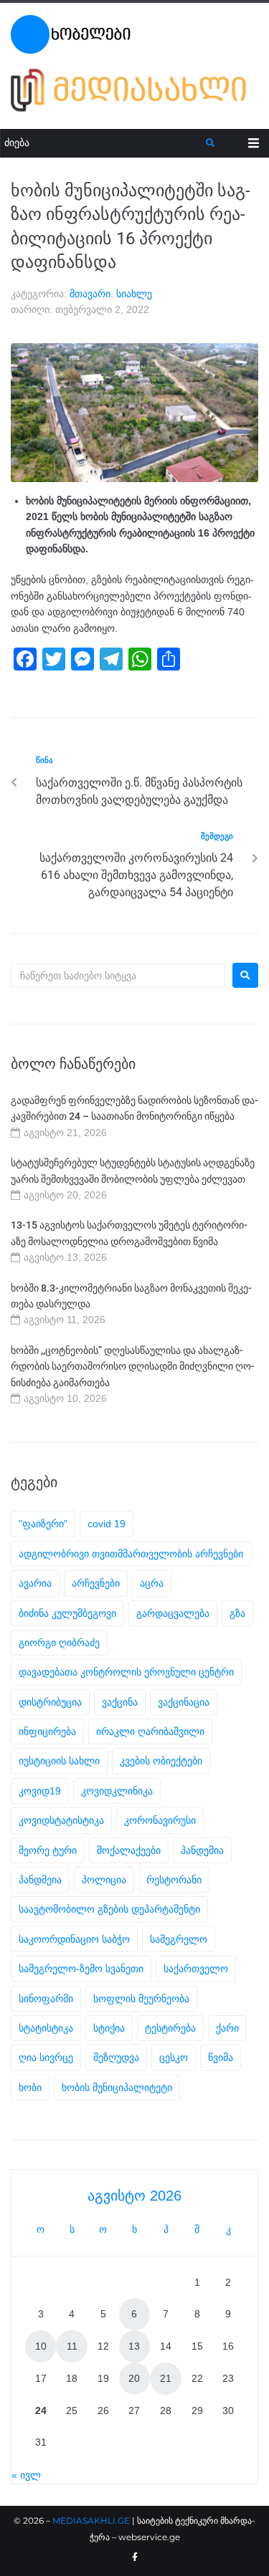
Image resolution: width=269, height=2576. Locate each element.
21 (166, 2378)
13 (134, 2346)
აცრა (152, 1583)
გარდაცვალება (173, 1613)
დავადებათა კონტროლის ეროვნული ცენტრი (126, 1672)
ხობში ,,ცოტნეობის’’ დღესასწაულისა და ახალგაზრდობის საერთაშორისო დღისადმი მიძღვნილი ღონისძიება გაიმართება (133, 1366)
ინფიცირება (47, 1731)
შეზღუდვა (116, 2057)
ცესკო (174, 2057)
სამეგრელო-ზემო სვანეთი (81, 1969)
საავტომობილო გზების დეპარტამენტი (109, 1909)
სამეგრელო (179, 1939)
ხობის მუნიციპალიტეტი (117, 2087)
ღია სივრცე (46, 2057)
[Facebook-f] (135, 2557)
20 (134, 2378)
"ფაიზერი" (43, 1524)
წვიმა (221, 2057)
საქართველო (196, 1969)
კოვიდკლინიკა (117, 1791)
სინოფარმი (46, 1999)
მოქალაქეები (129, 1850)
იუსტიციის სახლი (59, 1761)
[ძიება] (103, 143)
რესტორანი (174, 1880)
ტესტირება (170, 2028)
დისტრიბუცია (50, 1702)
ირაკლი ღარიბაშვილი (150, 1731)
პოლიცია (104, 1880)
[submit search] (211, 143)
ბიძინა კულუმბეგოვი (67, 1613)
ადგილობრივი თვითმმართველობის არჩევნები (131, 1554)
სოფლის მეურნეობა (141, 1999)
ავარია (35, 1583)
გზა (237, 1613)
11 (72, 2346)
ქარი (227, 2028)
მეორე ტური (48, 1850)
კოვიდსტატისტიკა (61, 1820)
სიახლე (134, 294)
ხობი (30, 2087)
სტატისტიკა (46, 2028)
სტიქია (109, 2028)
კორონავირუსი (160, 1820)
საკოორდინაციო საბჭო (74, 1939)
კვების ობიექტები (161, 1761)
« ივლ (26, 2475)
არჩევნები (96, 1583)
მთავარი (90, 294)
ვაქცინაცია (184, 1702)
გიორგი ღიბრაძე (59, 1643)
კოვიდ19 (40, 1791)
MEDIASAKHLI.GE (91, 2520)
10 (41, 2346)
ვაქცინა (120, 1702)
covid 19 (107, 1524)
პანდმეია (40, 1880)
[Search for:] (118, 976)
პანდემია (202, 1850)
